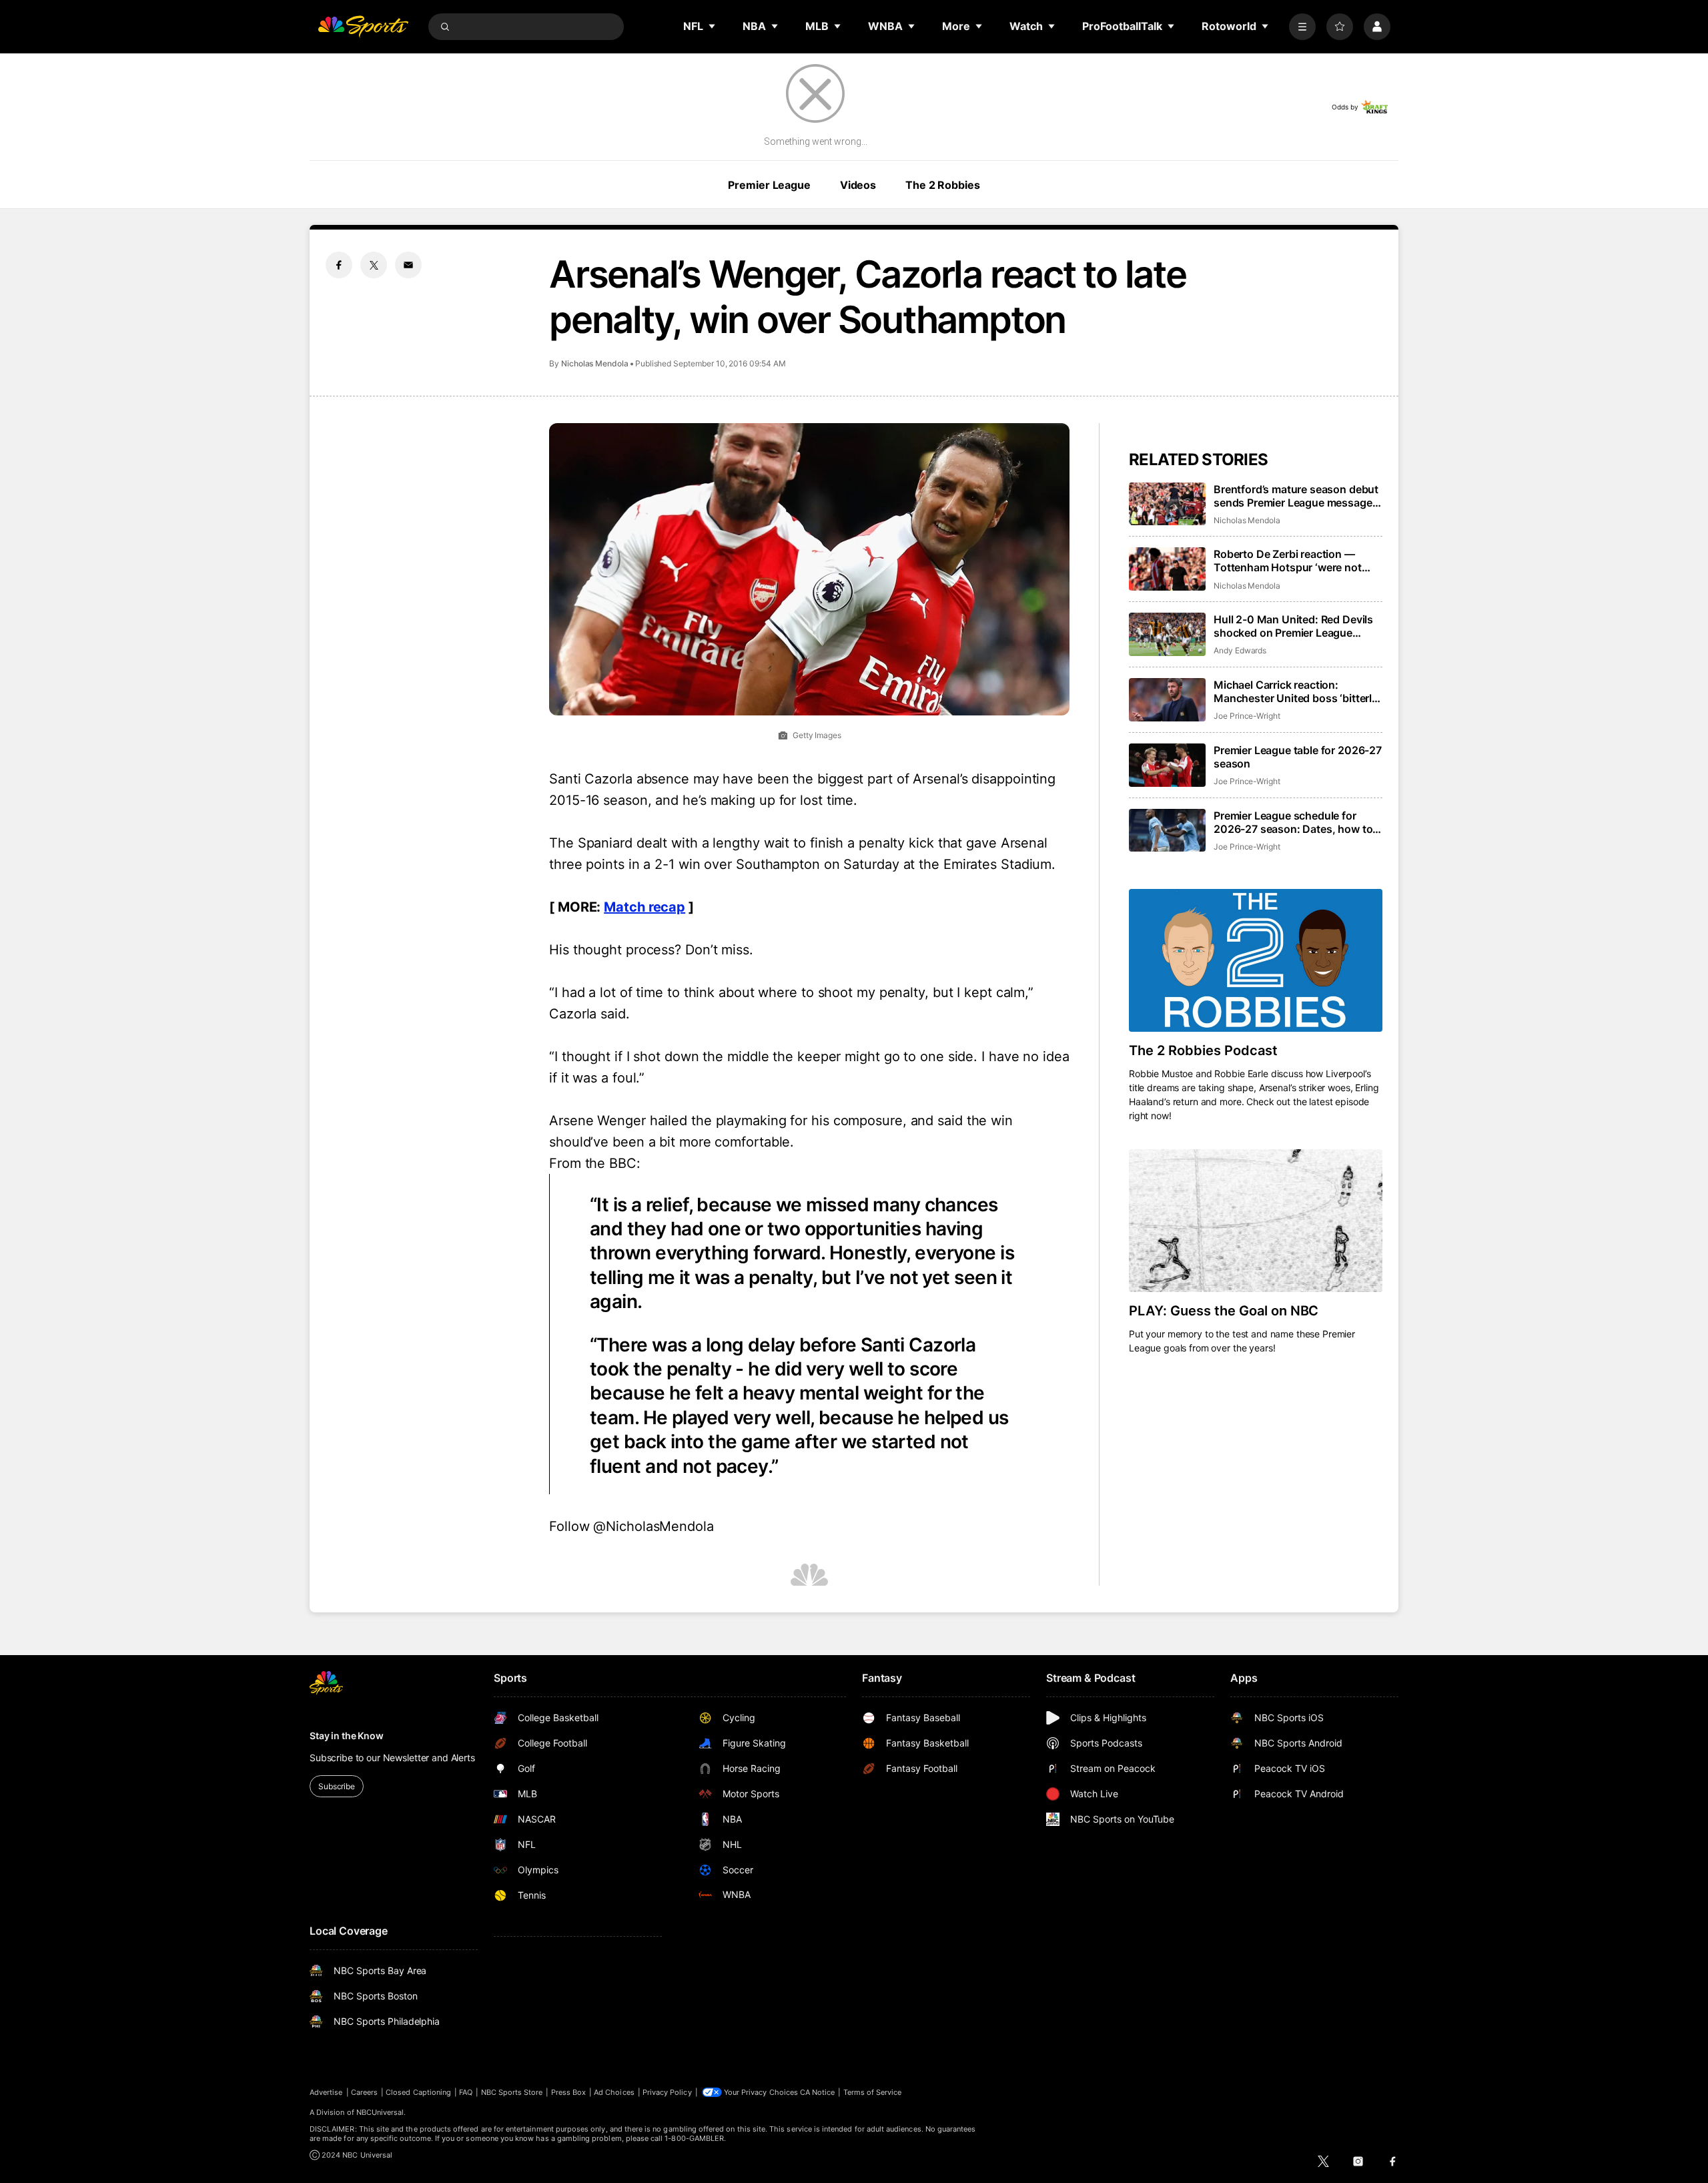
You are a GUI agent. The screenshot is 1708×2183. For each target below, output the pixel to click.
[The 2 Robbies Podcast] (1256, 960)
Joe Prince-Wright (1247, 716)
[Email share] (408, 265)
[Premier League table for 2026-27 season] (1167, 765)
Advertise (326, 2092)
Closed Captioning (418, 2092)
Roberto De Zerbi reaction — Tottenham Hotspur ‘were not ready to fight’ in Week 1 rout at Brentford (1291, 561)
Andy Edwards (1240, 650)
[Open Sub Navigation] (713, 26)
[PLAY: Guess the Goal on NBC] (1256, 1221)
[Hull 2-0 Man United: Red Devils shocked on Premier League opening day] (1167, 634)
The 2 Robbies (942, 185)
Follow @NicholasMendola (631, 1526)
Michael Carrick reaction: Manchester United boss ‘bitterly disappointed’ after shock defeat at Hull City (1296, 691)
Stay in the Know (347, 1736)
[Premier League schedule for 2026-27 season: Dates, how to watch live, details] (1167, 831)
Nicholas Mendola (595, 363)
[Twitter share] (374, 265)
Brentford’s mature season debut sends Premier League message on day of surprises (1296, 496)
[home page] (363, 27)
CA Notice (818, 2092)
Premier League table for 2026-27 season (1298, 757)
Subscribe (337, 1786)
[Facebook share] (339, 265)
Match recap (645, 907)
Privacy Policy (667, 2092)
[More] (1302, 27)
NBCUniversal (380, 2112)
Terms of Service (873, 2092)
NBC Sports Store (512, 2092)
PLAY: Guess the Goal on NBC (1224, 1311)
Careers (364, 2092)
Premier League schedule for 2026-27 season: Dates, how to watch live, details (1293, 822)
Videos (858, 185)
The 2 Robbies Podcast (1203, 1050)
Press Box (569, 2092)
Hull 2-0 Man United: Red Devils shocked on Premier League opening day (1293, 626)
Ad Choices (614, 2092)
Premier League (769, 185)
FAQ (466, 2092)
